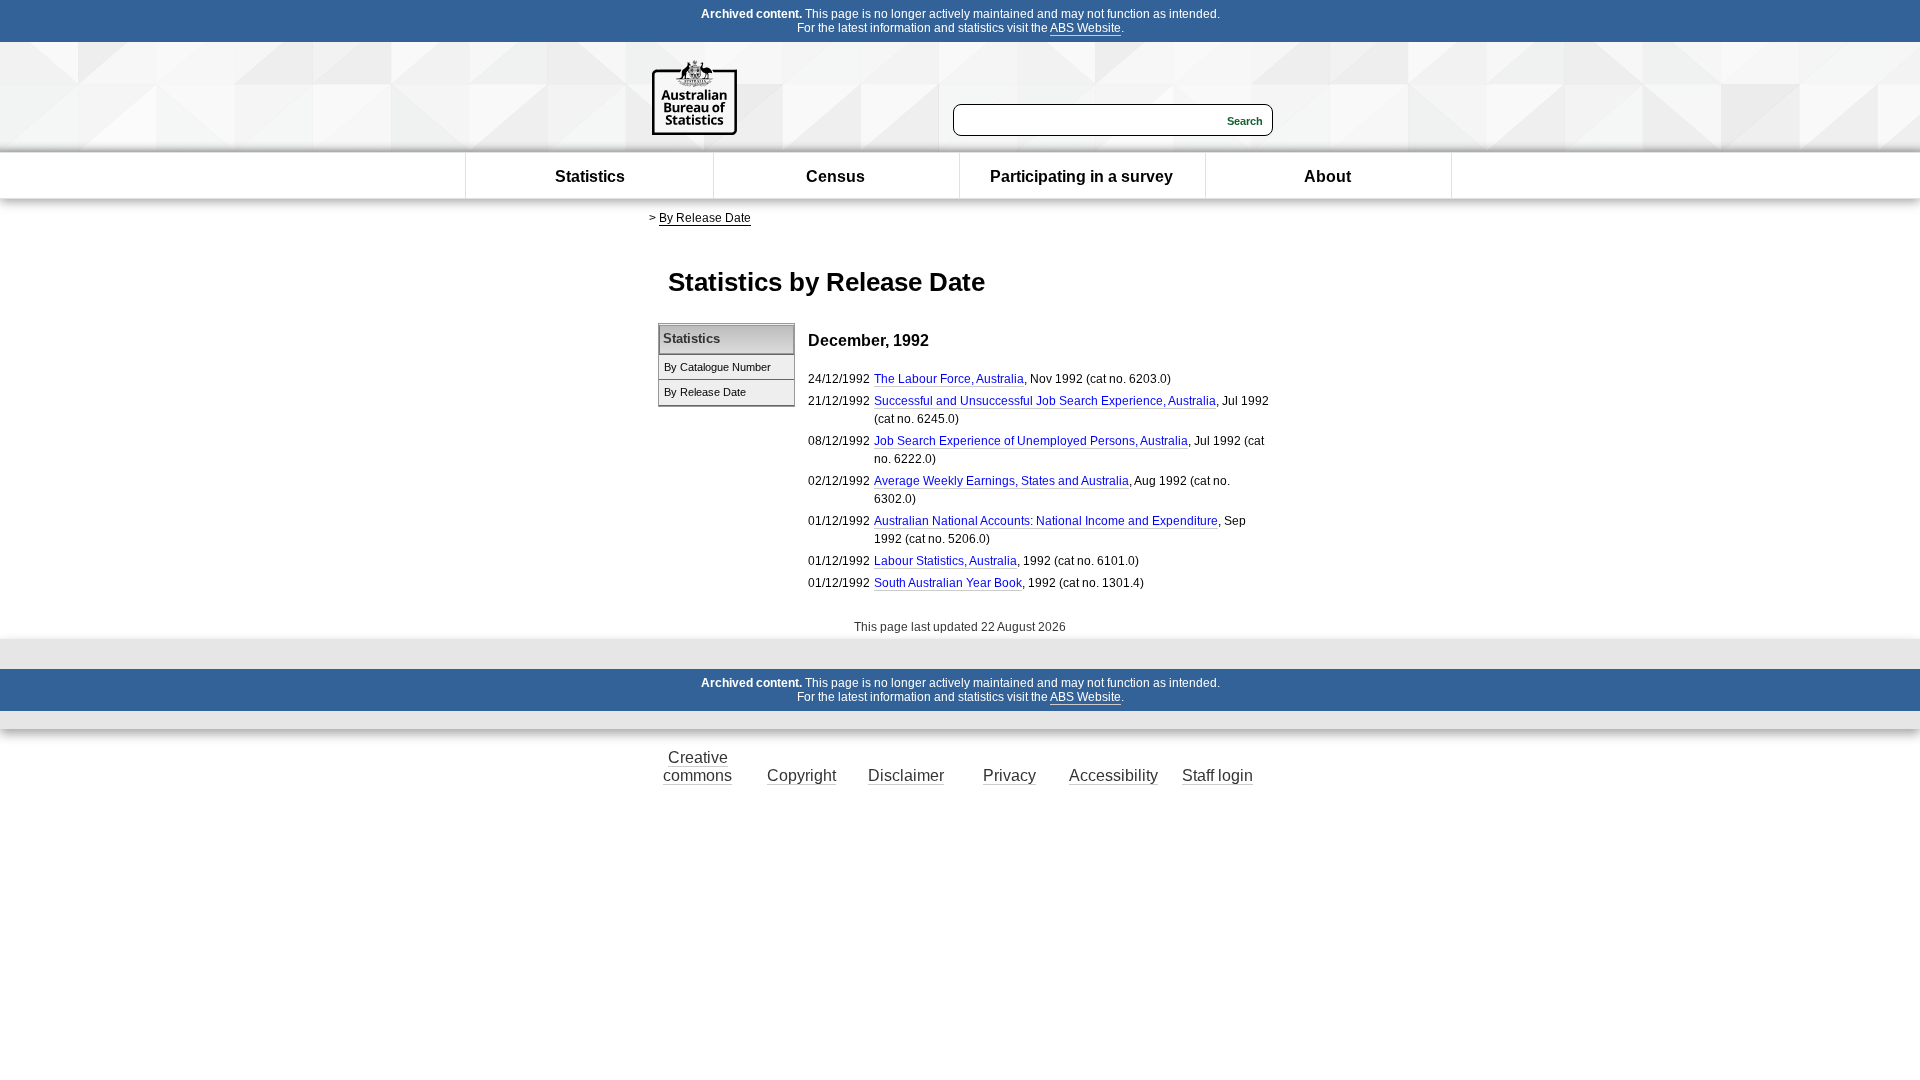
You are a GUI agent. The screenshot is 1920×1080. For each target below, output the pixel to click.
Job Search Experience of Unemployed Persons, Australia (1031, 441)
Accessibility (1113, 775)
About (1327, 176)
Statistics (590, 176)
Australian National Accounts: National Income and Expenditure (1046, 521)
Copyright (801, 775)
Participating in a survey (1081, 176)
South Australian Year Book (948, 583)
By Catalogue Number (717, 367)
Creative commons (697, 766)
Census (835, 176)
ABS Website (1085, 28)
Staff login (1217, 775)
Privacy (1009, 775)
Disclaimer (906, 775)
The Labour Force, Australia (949, 379)
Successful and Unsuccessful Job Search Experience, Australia (1045, 401)
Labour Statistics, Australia (945, 561)
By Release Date (705, 218)
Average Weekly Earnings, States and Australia (1001, 481)
